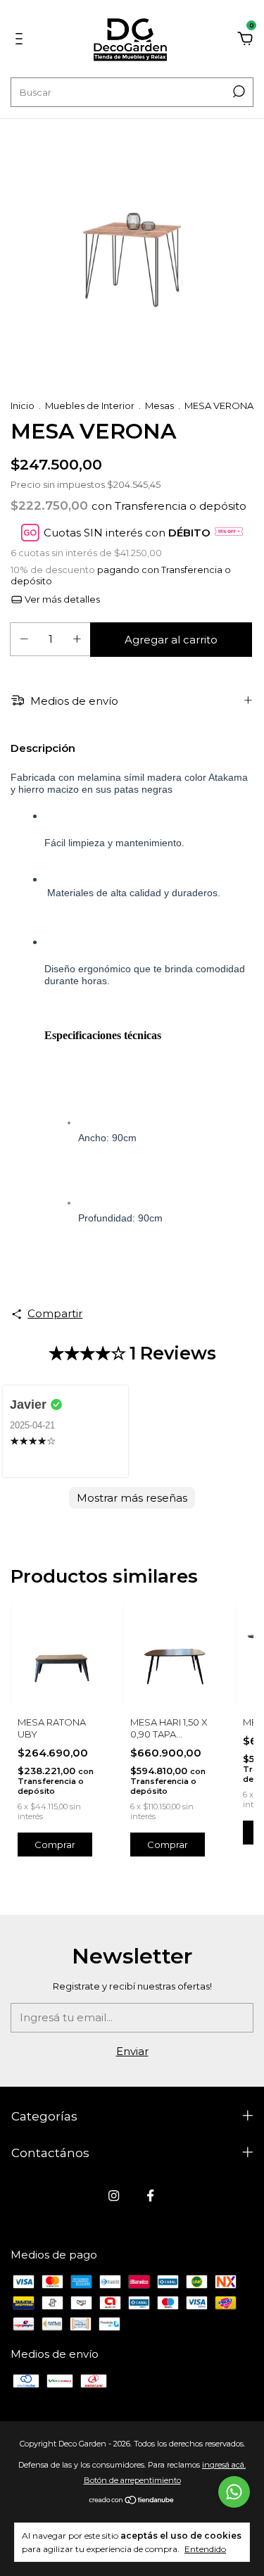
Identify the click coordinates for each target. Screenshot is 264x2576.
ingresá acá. (224, 2465)
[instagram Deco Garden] (114, 2195)
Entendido (205, 2549)
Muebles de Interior (90, 406)
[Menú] (21, 40)
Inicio (23, 406)
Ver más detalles (61, 599)
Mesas (159, 406)
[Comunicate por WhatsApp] (234, 2492)
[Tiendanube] (132, 2501)
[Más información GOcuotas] (229, 533)
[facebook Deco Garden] (150, 2195)
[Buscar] (238, 92)
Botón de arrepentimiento (132, 2480)
